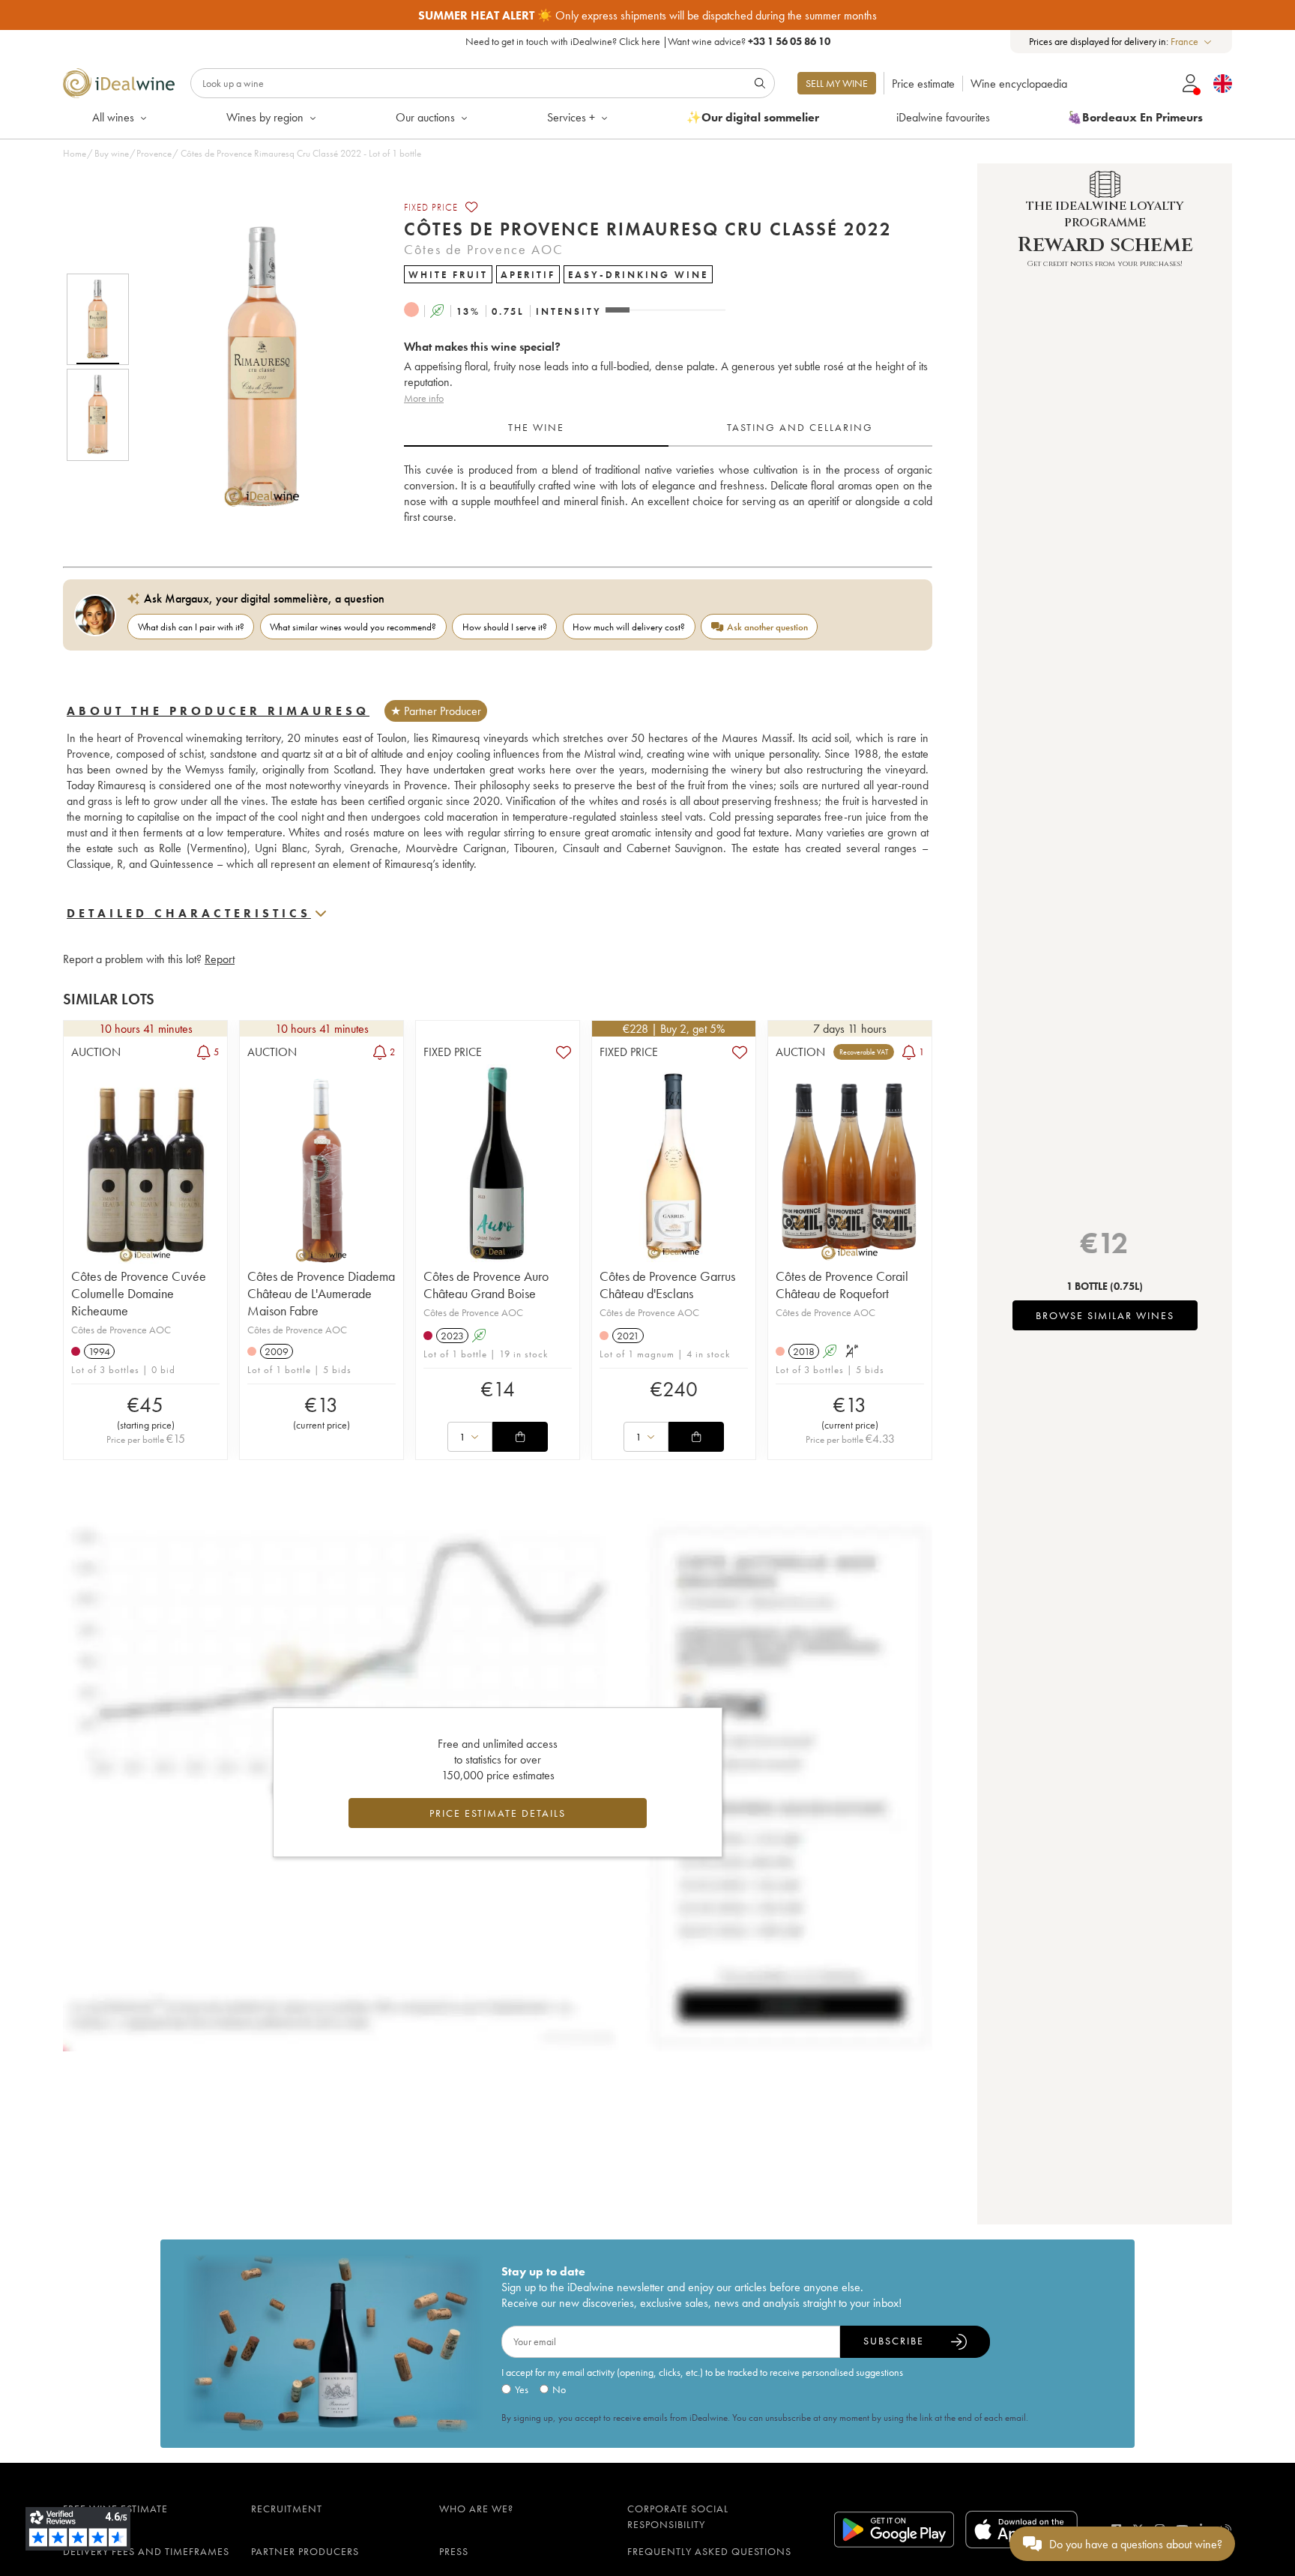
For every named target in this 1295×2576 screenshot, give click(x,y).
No (559, 2389)
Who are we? (476, 2509)
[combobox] (1192, 42)
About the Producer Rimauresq (218, 711)
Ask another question (767, 627)
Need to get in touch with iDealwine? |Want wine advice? (648, 41)
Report (220, 959)
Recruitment (287, 2509)
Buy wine (112, 153)
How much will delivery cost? (629, 627)
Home (75, 153)
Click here (640, 41)
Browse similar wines (1105, 1315)
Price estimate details (498, 1813)
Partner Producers (305, 2551)
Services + (571, 117)
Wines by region (265, 117)
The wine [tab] (536, 427)
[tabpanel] (668, 494)
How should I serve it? (505, 627)
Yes (522, 2389)
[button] (253, 367)
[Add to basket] (520, 1437)
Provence (154, 153)
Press (454, 2551)
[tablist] (668, 428)
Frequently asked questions (709, 2551)
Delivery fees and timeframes (146, 2551)
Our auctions (425, 117)
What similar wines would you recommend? (353, 627)
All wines (113, 117)
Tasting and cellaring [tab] (800, 427)
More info (424, 398)
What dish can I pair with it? (191, 627)
